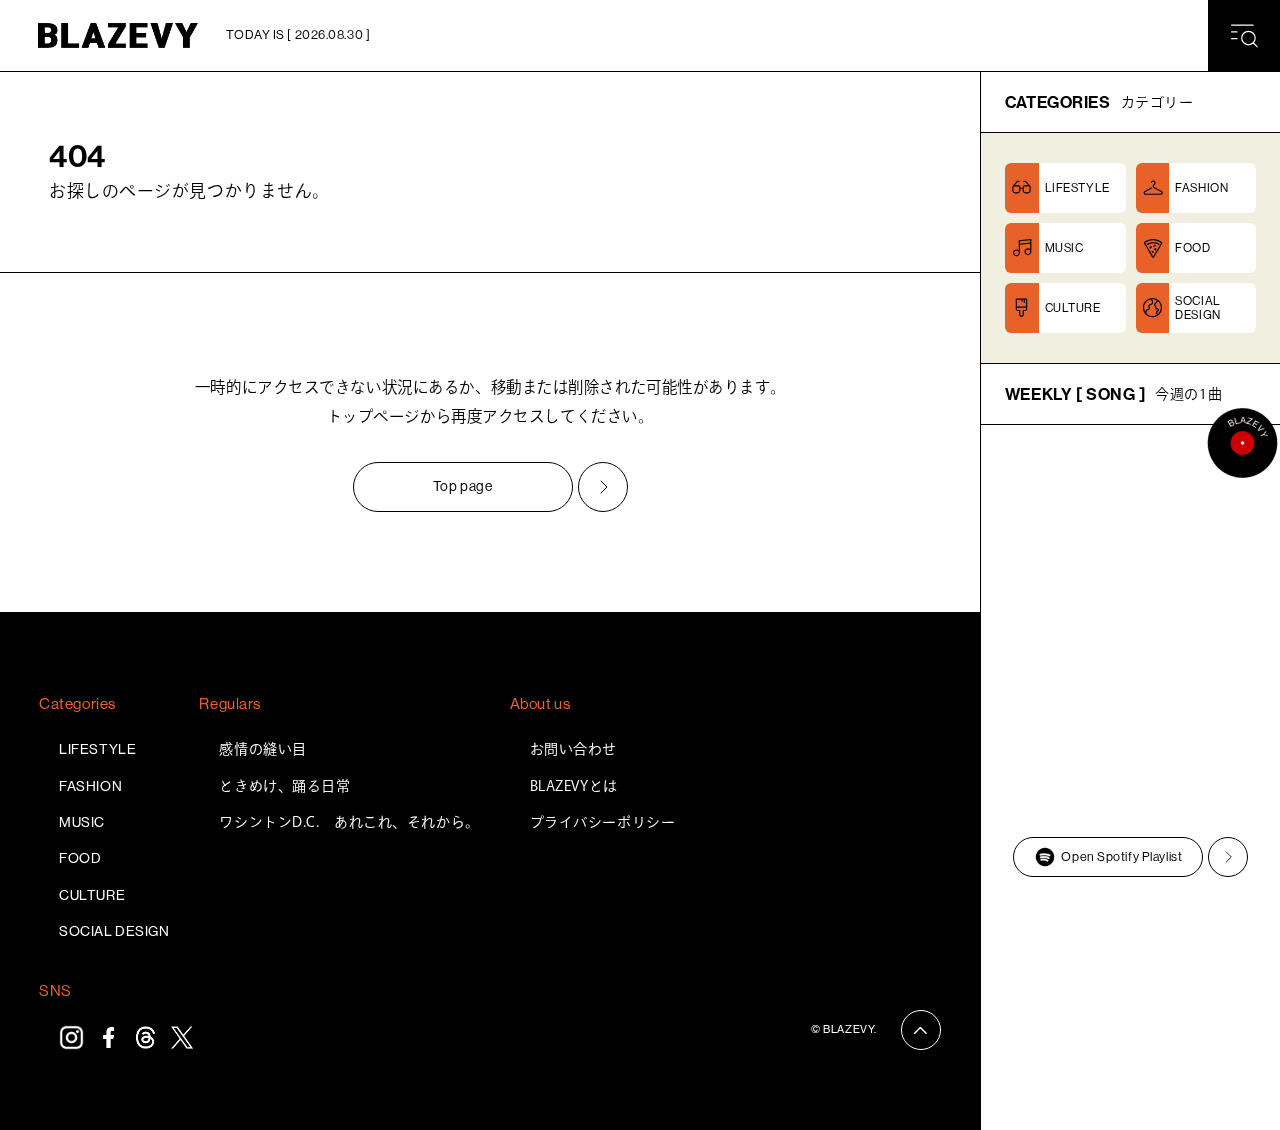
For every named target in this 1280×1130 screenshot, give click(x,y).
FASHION (90, 786)
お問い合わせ (573, 749)
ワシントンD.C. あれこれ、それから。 (349, 822)
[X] (182, 1037)
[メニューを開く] (1244, 36)
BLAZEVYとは (574, 786)
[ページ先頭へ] (921, 1030)
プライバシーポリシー (603, 822)
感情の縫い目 (262, 749)
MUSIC (82, 822)
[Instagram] (71, 1037)
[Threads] (145, 1037)
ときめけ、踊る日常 (284, 786)
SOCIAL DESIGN (114, 931)
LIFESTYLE (97, 749)
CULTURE (92, 895)
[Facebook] (108, 1037)
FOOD (80, 858)
